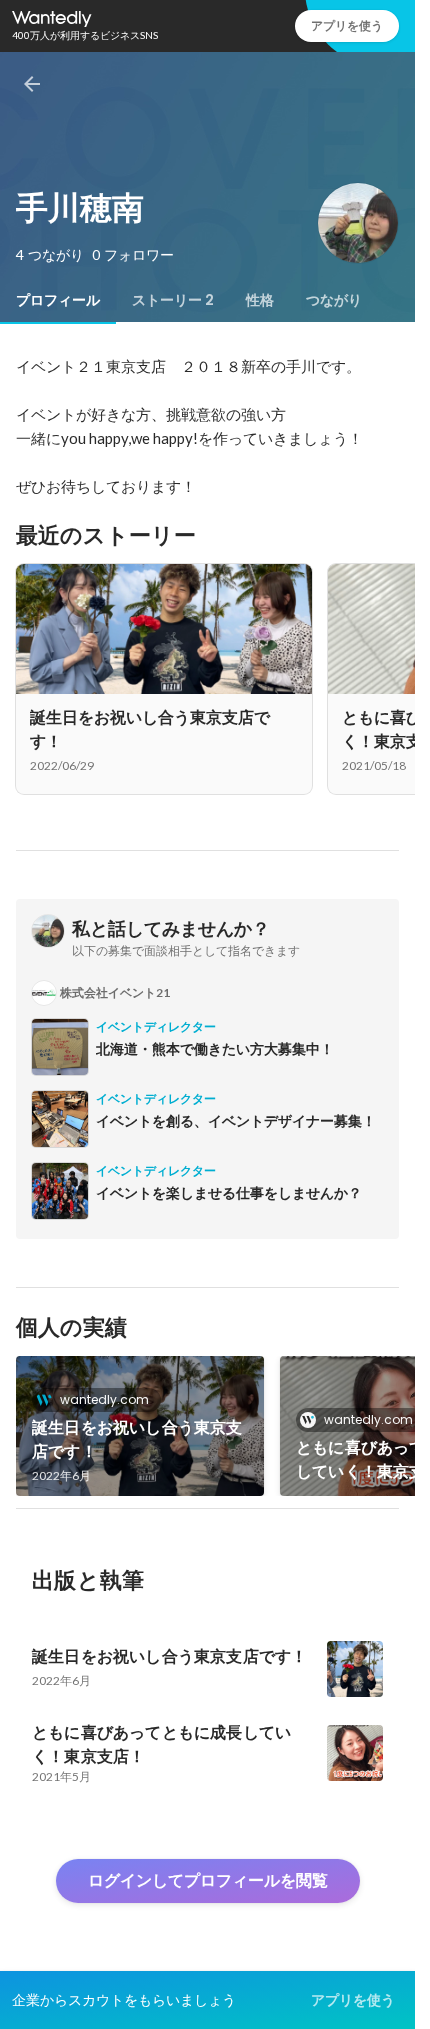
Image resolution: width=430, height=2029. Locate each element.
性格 (260, 300)
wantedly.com (104, 1399)
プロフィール (58, 300)
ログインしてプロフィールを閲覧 (208, 1880)
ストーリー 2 (173, 300)
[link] (140, 1426)
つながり (334, 300)
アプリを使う (347, 25)
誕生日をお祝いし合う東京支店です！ (137, 1439)
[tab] (58, 300)
